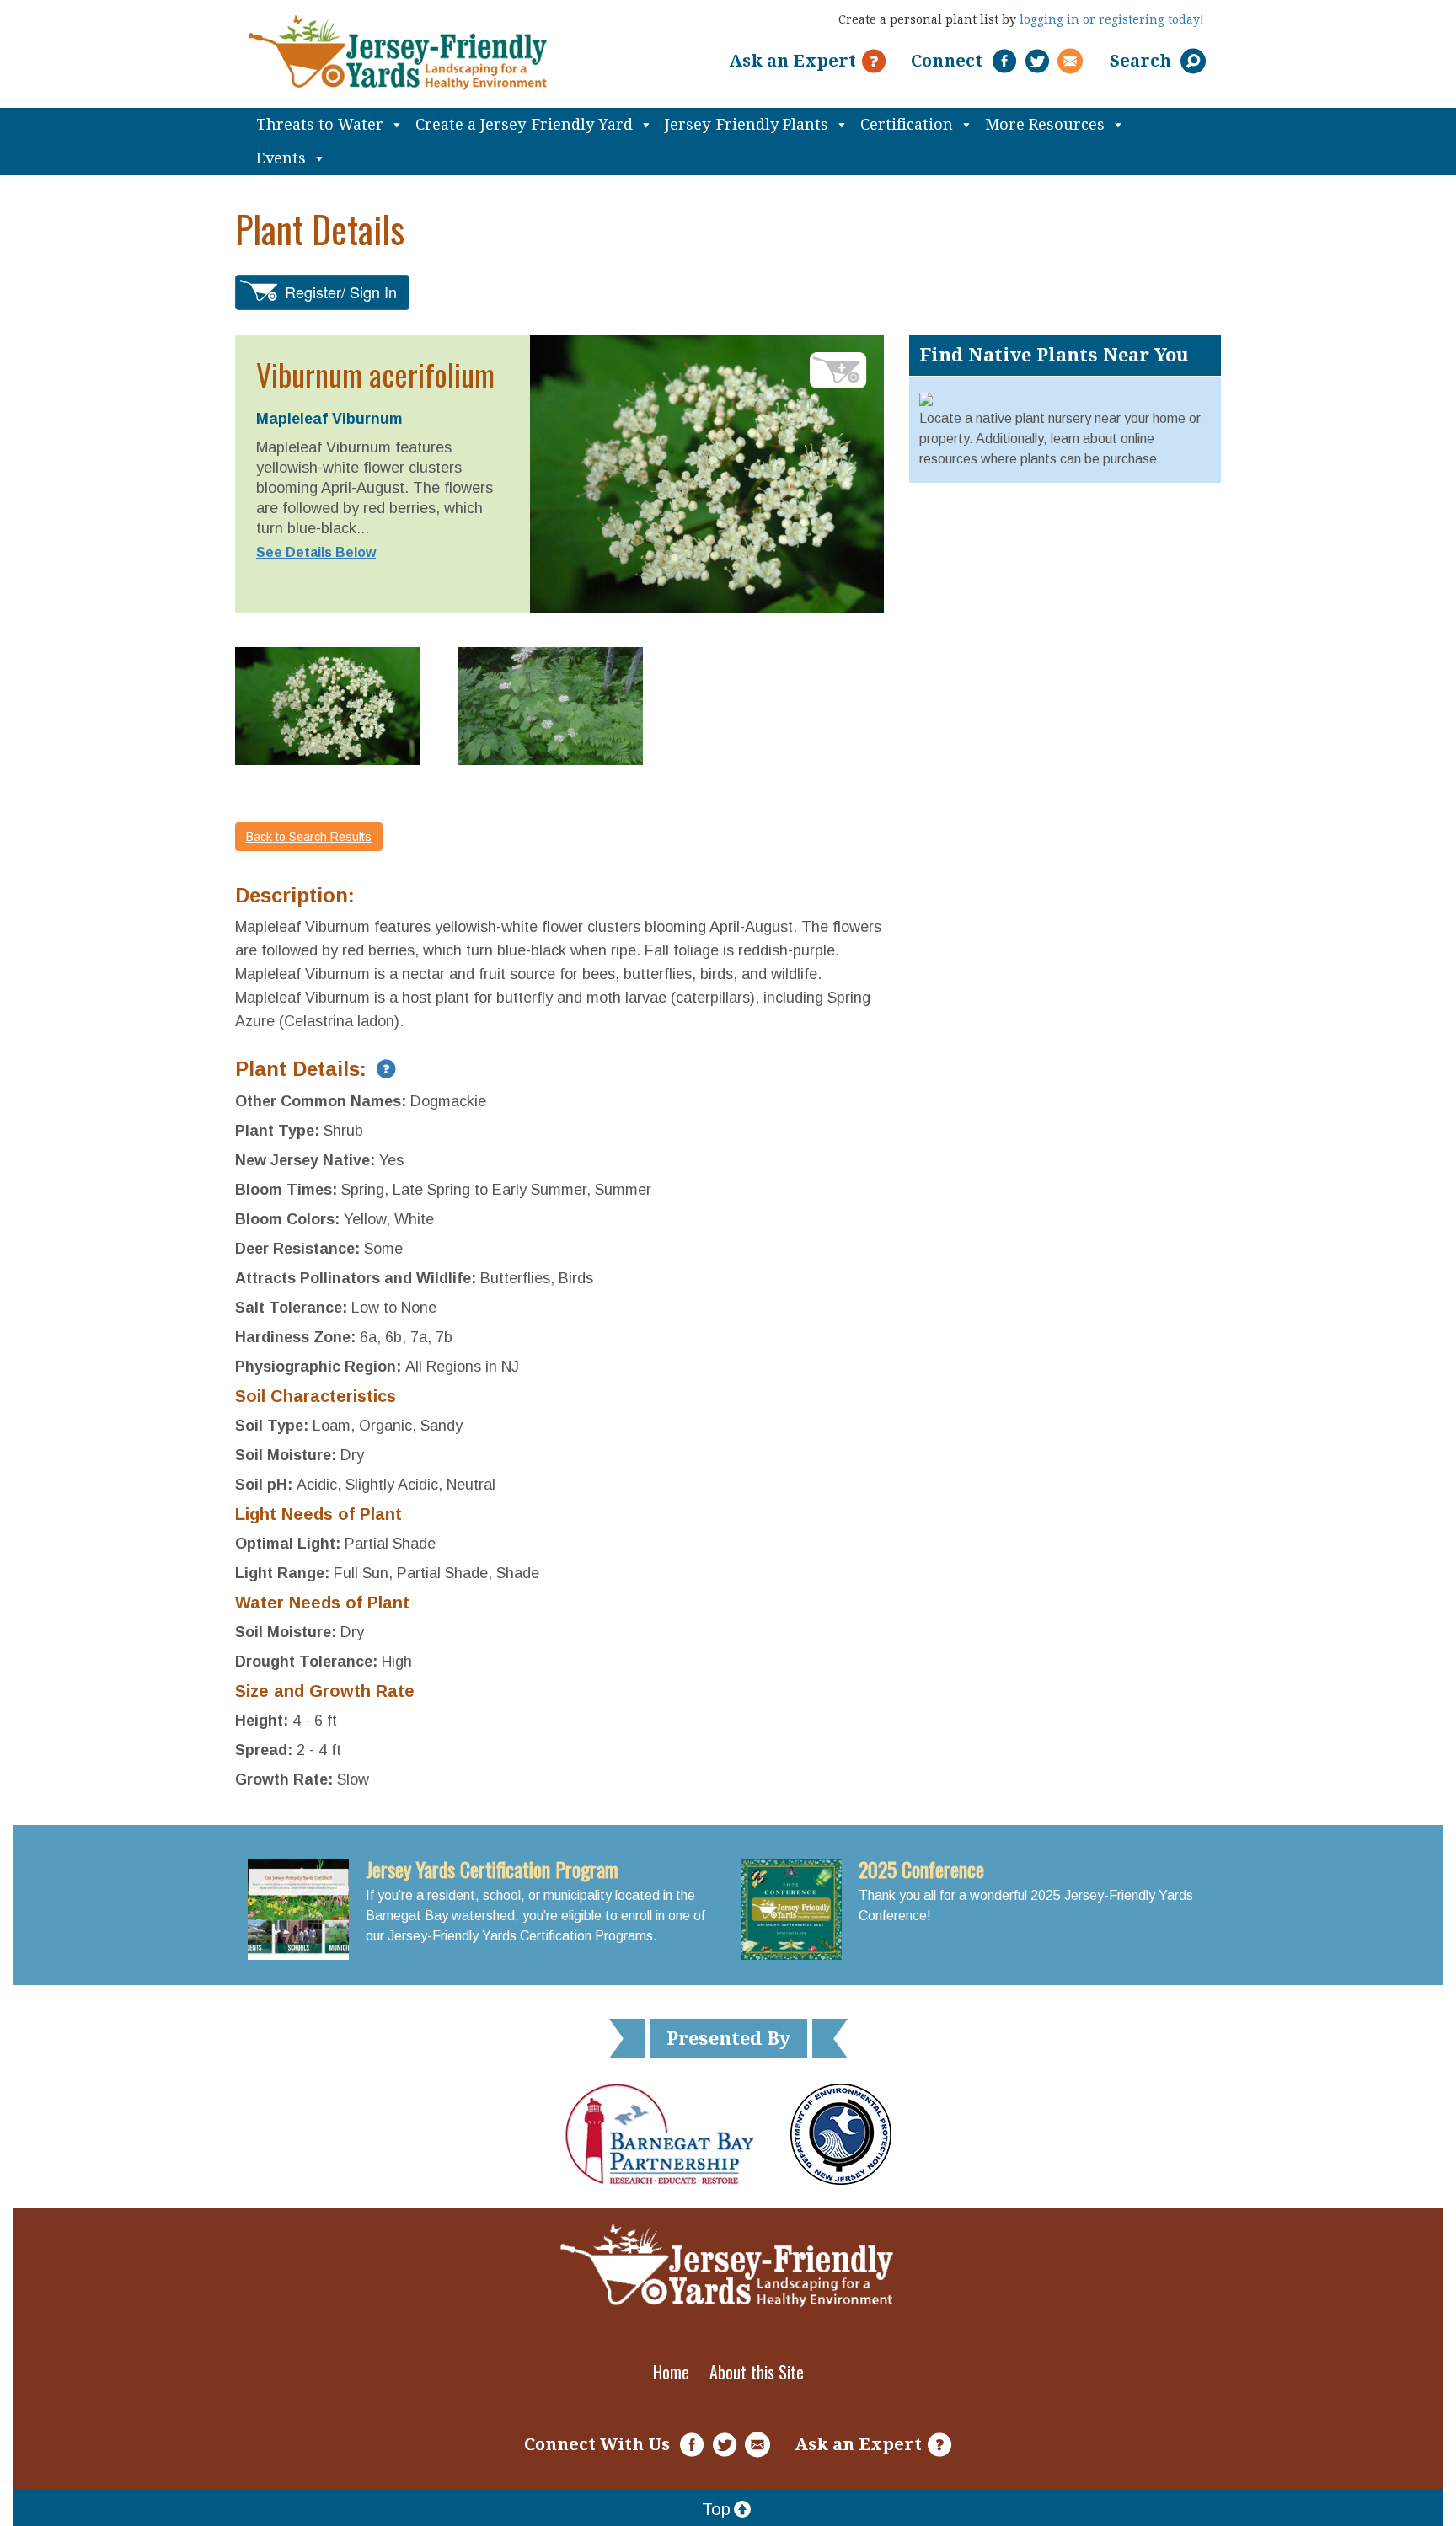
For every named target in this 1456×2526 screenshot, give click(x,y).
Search (1143, 61)
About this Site (757, 2372)
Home (671, 2372)
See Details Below (316, 552)
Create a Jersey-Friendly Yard (524, 124)
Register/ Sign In (341, 292)
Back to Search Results (309, 837)
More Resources (1045, 124)
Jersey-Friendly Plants (747, 124)
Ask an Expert (792, 61)
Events (281, 158)
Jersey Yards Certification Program (492, 1869)
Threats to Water (320, 124)
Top (716, 2509)
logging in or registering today (1110, 19)
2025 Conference (921, 1869)
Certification (907, 124)
